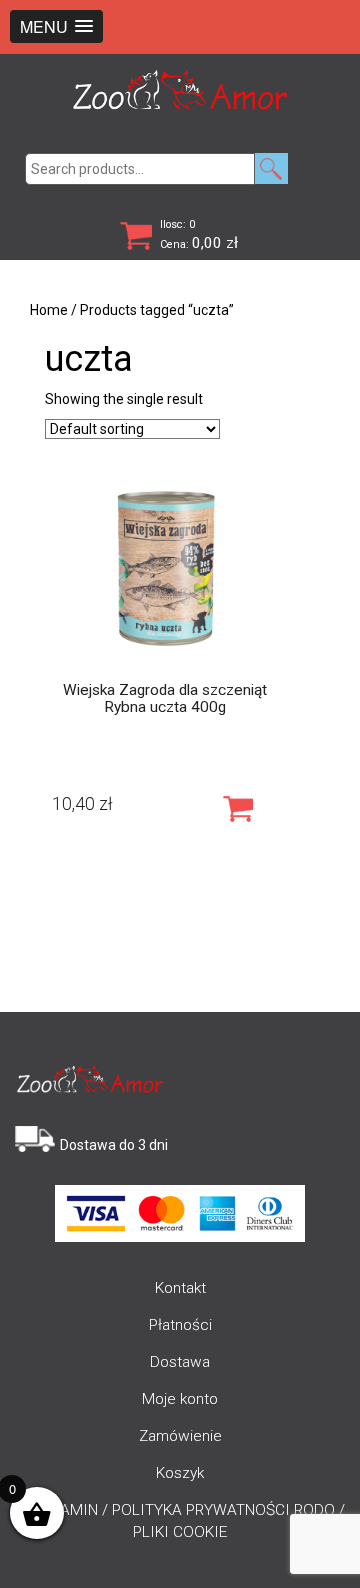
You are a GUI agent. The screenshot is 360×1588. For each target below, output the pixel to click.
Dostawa (180, 1362)
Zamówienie (180, 1436)
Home (49, 310)
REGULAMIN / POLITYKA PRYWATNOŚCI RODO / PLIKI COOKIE (180, 1521)
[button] (56, 26)
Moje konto (180, 1399)
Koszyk (180, 1473)
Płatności (180, 1325)
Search (271, 168)
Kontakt (180, 1288)
